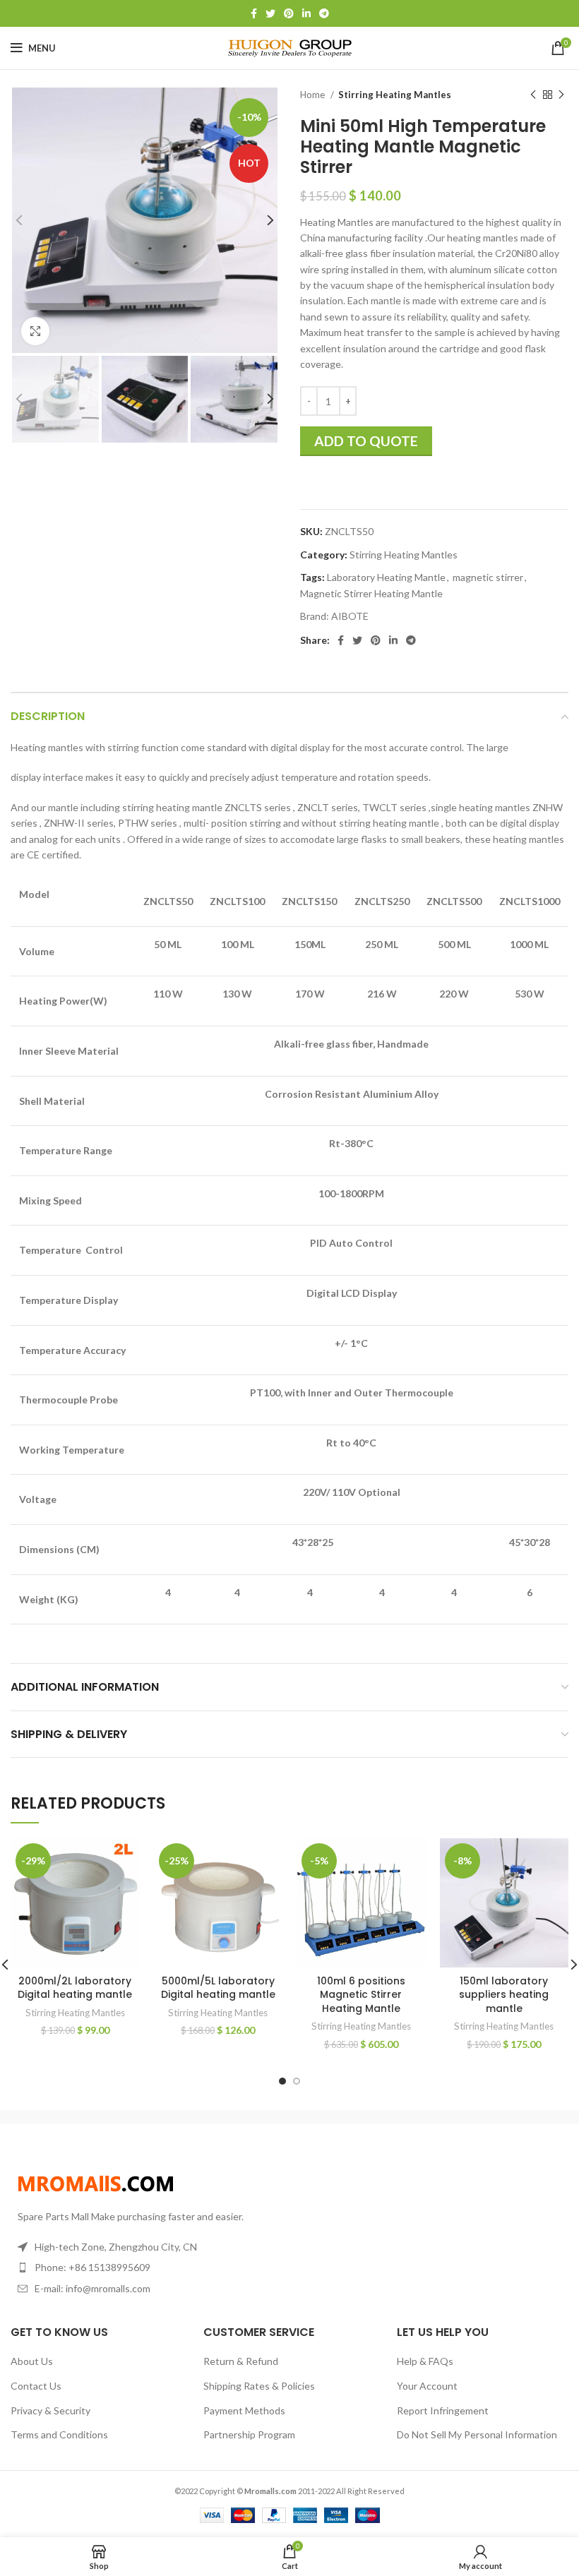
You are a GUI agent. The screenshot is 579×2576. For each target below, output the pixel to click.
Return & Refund (241, 2361)
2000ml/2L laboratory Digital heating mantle (75, 1988)
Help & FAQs (425, 2361)
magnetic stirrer (488, 577)
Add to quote (366, 441)
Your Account (427, 2386)
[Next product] (561, 95)
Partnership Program (249, 2434)
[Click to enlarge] (35, 331)
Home (314, 95)
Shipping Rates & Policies (259, 2386)
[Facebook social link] (254, 13)
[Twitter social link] (270, 13)
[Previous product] (533, 95)
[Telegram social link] (324, 13)
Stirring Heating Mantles (395, 95)
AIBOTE (350, 616)
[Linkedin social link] (306, 13)
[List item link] (145, 2268)
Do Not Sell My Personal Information (477, 2434)
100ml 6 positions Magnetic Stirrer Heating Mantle (361, 1995)
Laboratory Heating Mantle (386, 577)
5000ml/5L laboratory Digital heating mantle (218, 1988)
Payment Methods (244, 2410)
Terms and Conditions (59, 2434)
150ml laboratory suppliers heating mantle (504, 1995)
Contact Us (36, 2386)
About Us (32, 2361)
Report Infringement (443, 2410)
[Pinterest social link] (289, 13)
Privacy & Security (50, 2410)
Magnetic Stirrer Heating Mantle (371, 593)
